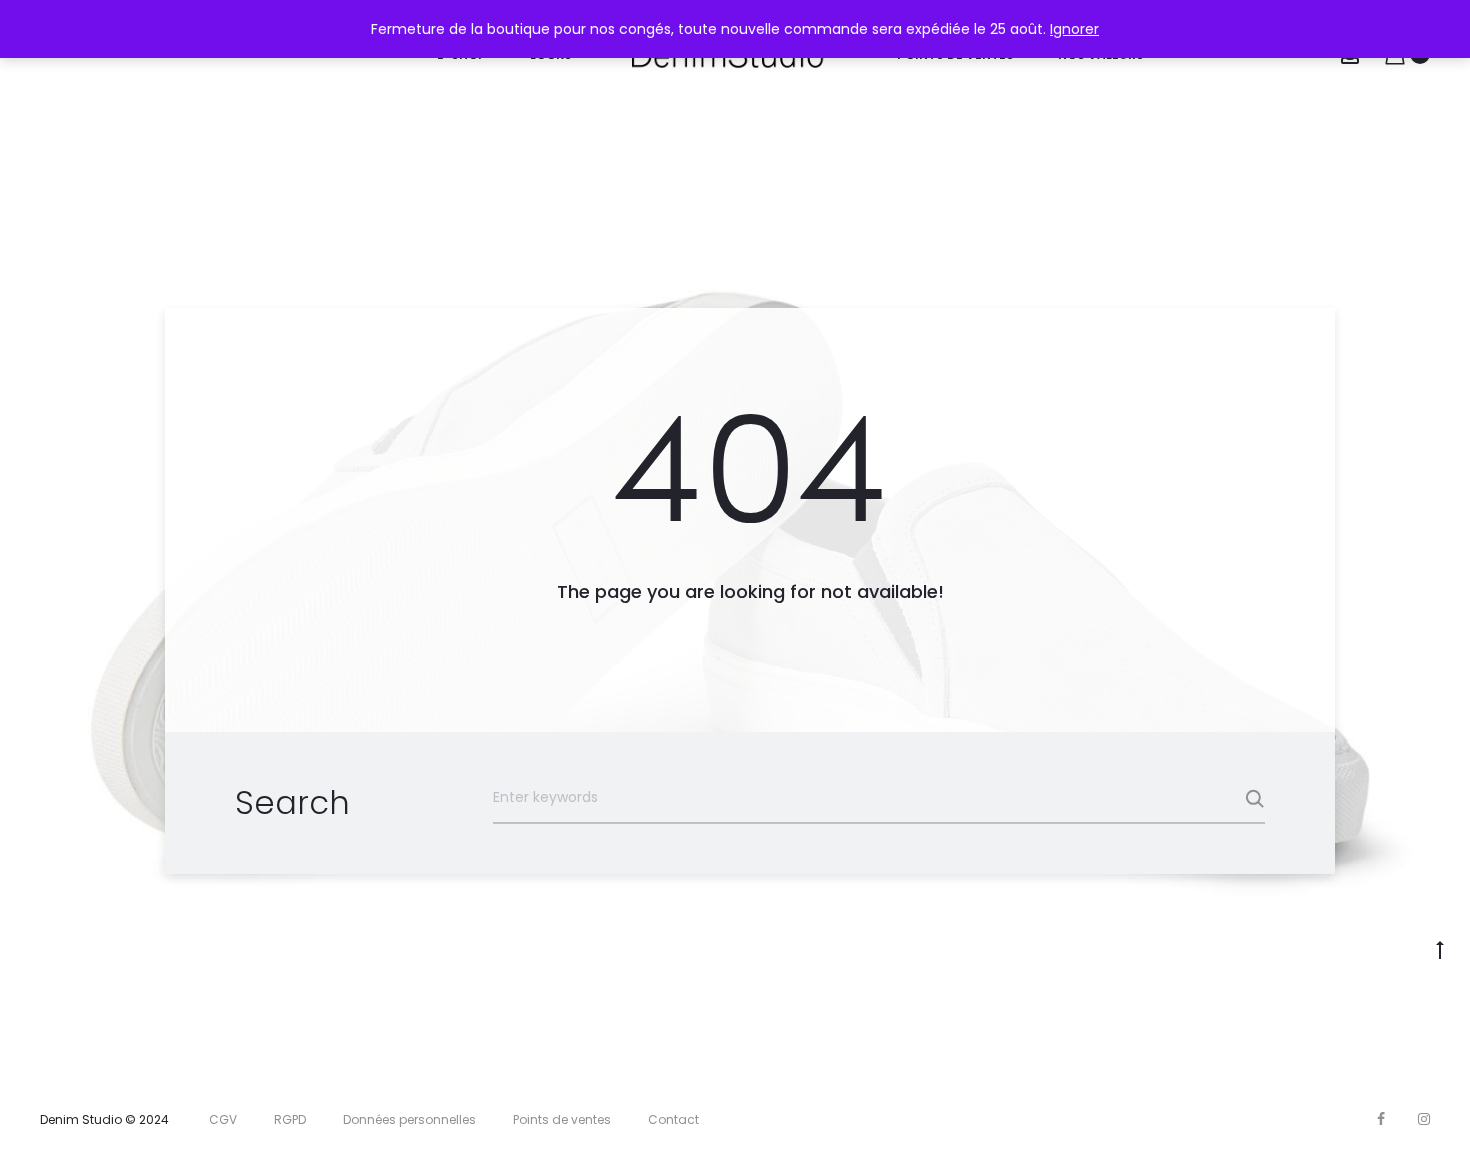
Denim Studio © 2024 (104, 1119)
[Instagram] (1424, 1119)
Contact (673, 1119)
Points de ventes (562, 1119)
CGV (223, 1119)
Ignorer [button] (1074, 29)
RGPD (290, 1119)
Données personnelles (409, 1119)
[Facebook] (1381, 1119)
